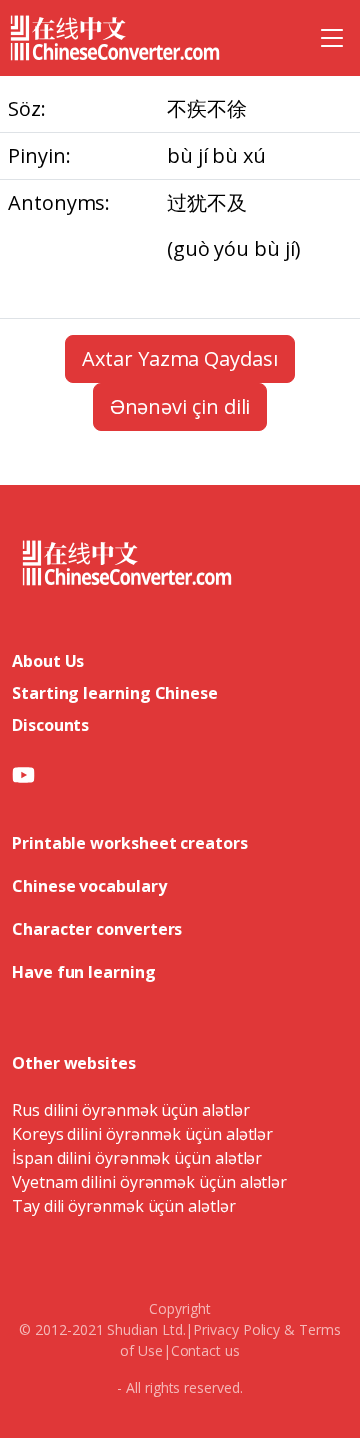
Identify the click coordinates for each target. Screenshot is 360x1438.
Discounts (50, 725)
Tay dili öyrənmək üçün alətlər (124, 1206)
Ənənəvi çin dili (180, 406)
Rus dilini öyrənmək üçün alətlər (130, 1110)
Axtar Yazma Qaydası (179, 358)
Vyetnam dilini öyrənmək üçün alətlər (149, 1182)
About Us (48, 661)
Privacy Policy (236, 1329)
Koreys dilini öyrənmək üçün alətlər (142, 1134)
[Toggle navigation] (332, 38)
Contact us (205, 1350)
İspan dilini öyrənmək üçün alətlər (137, 1158)
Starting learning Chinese (115, 693)
